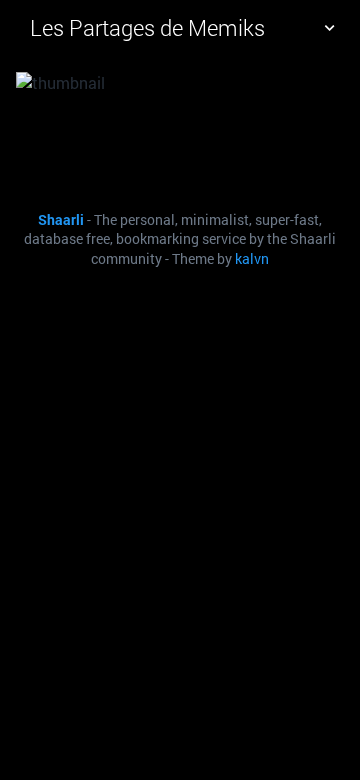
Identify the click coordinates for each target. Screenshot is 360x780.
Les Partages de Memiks (147, 27)
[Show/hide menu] (329, 28)
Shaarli (61, 220)
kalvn (252, 259)
